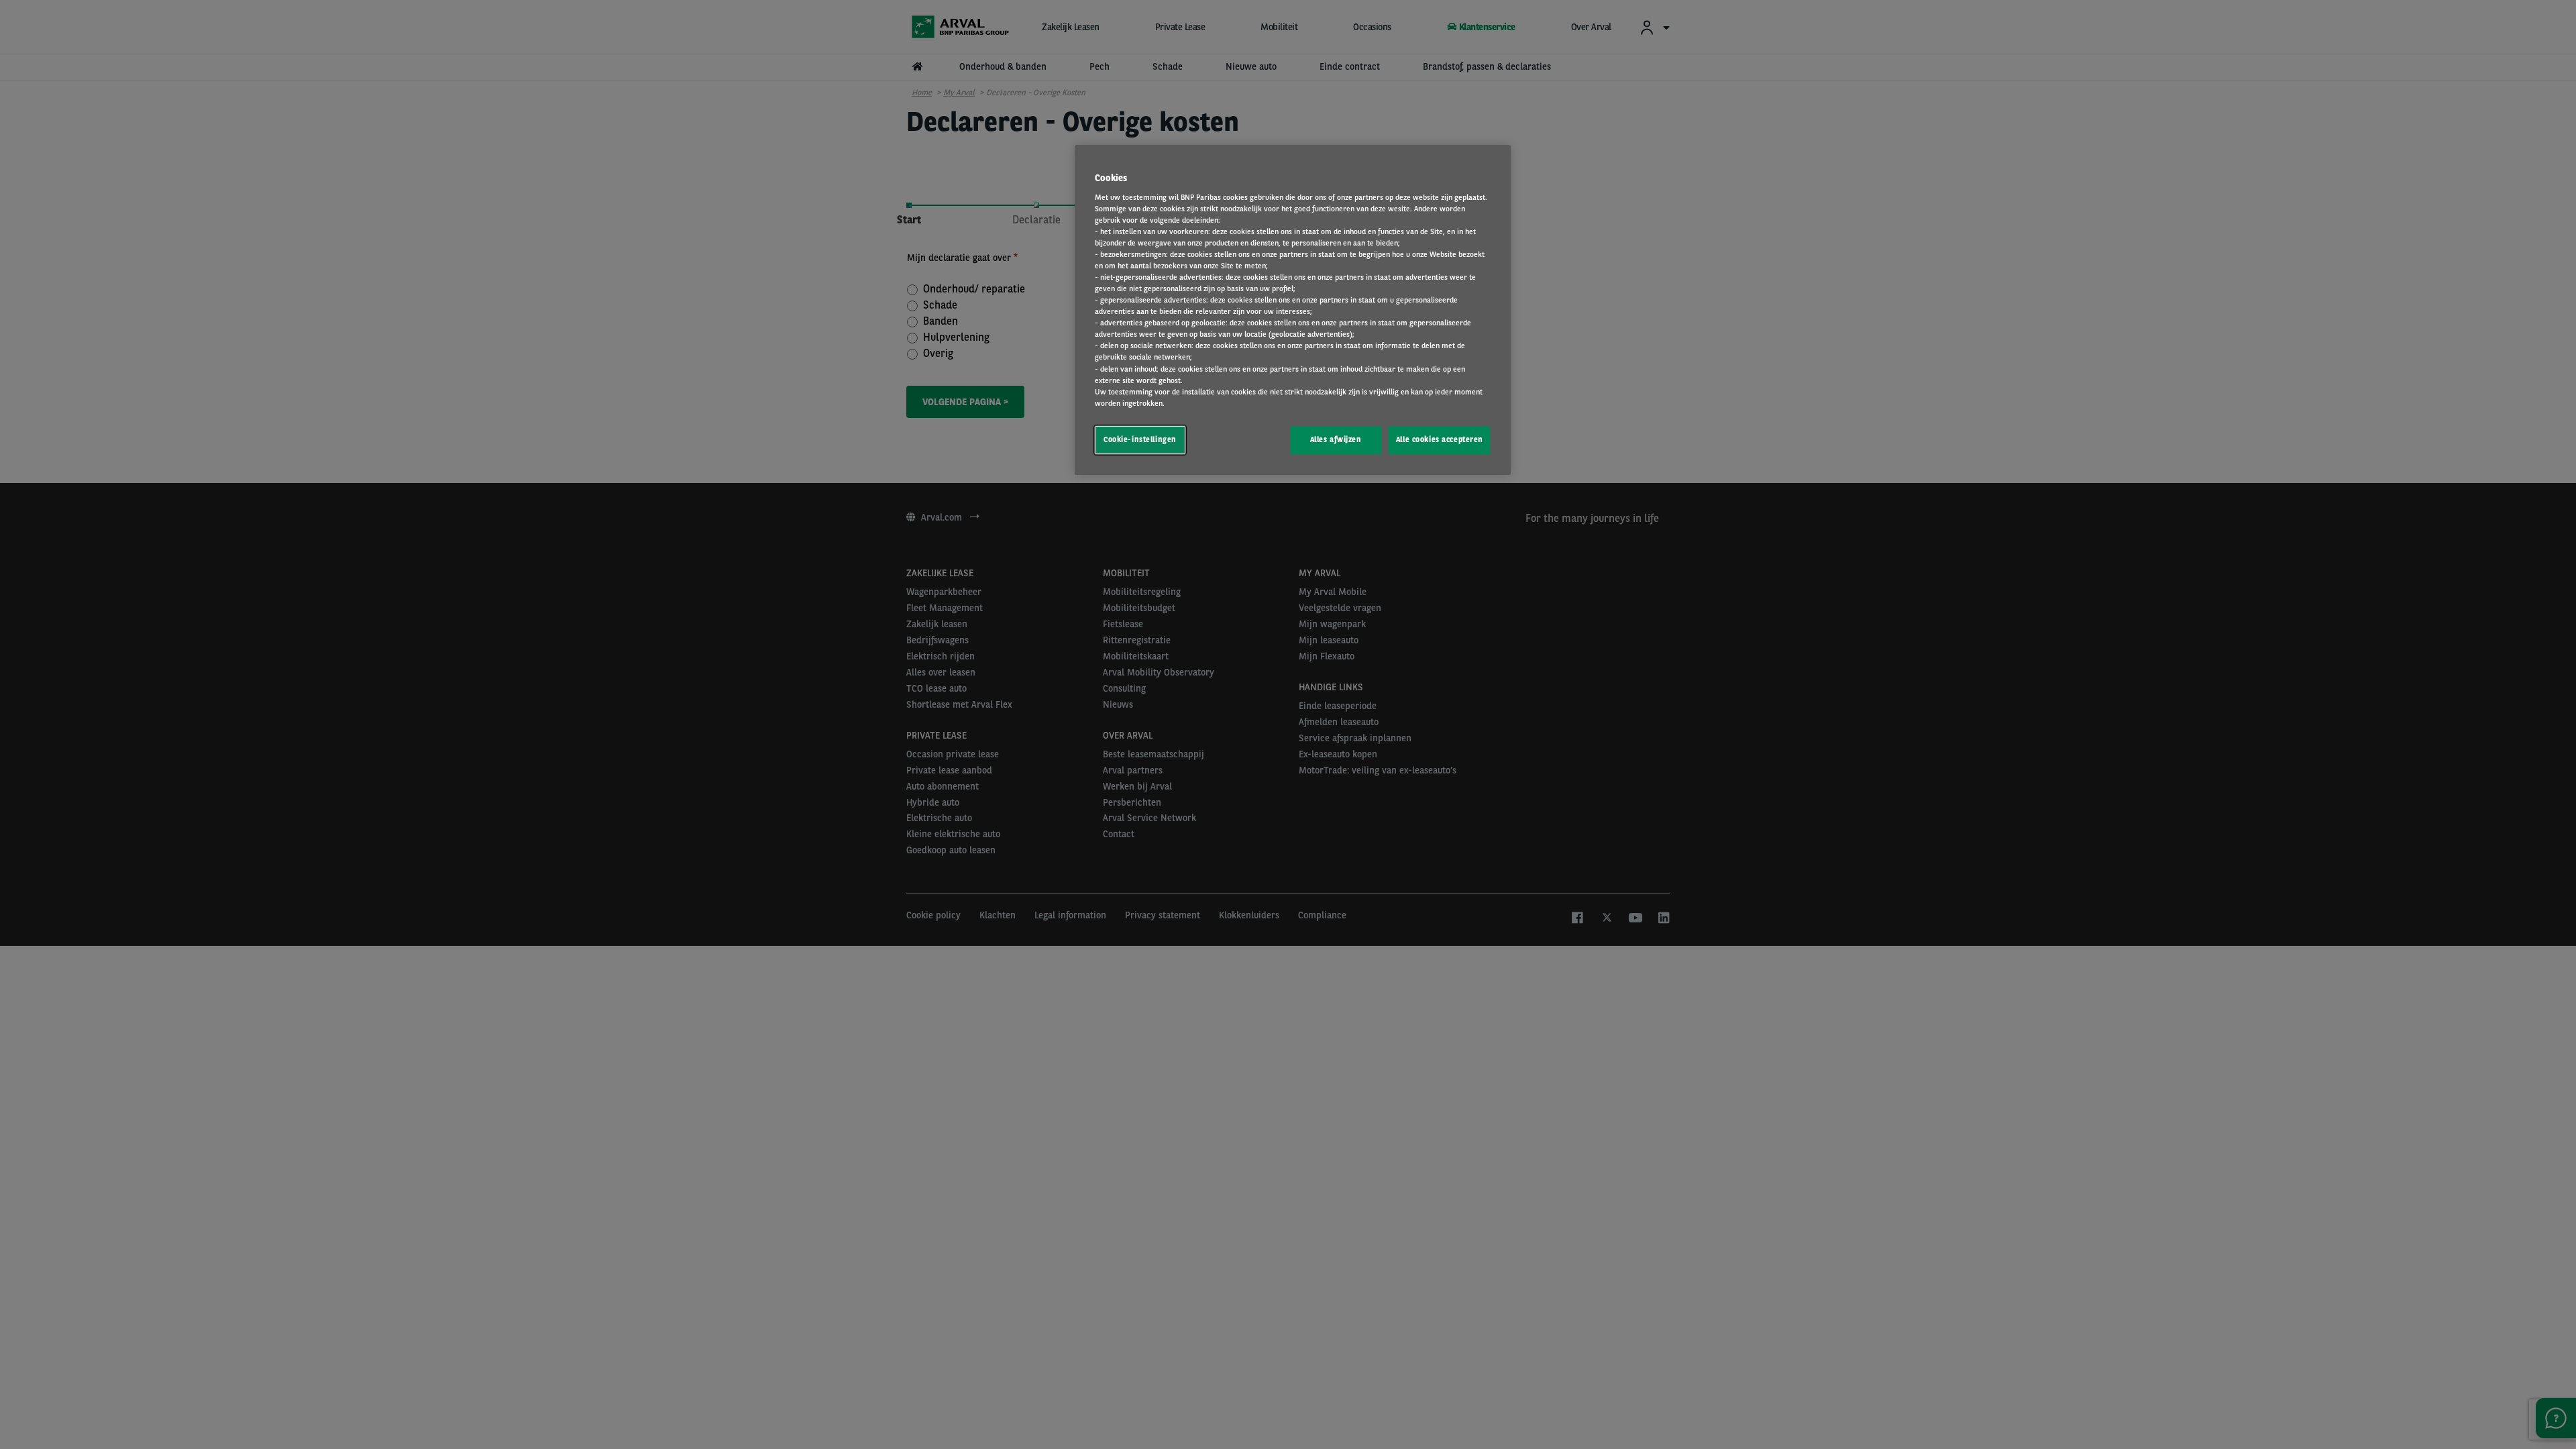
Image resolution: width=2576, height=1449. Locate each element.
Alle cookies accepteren (1440, 439)
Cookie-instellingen (1140, 439)
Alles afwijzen (1336, 439)
